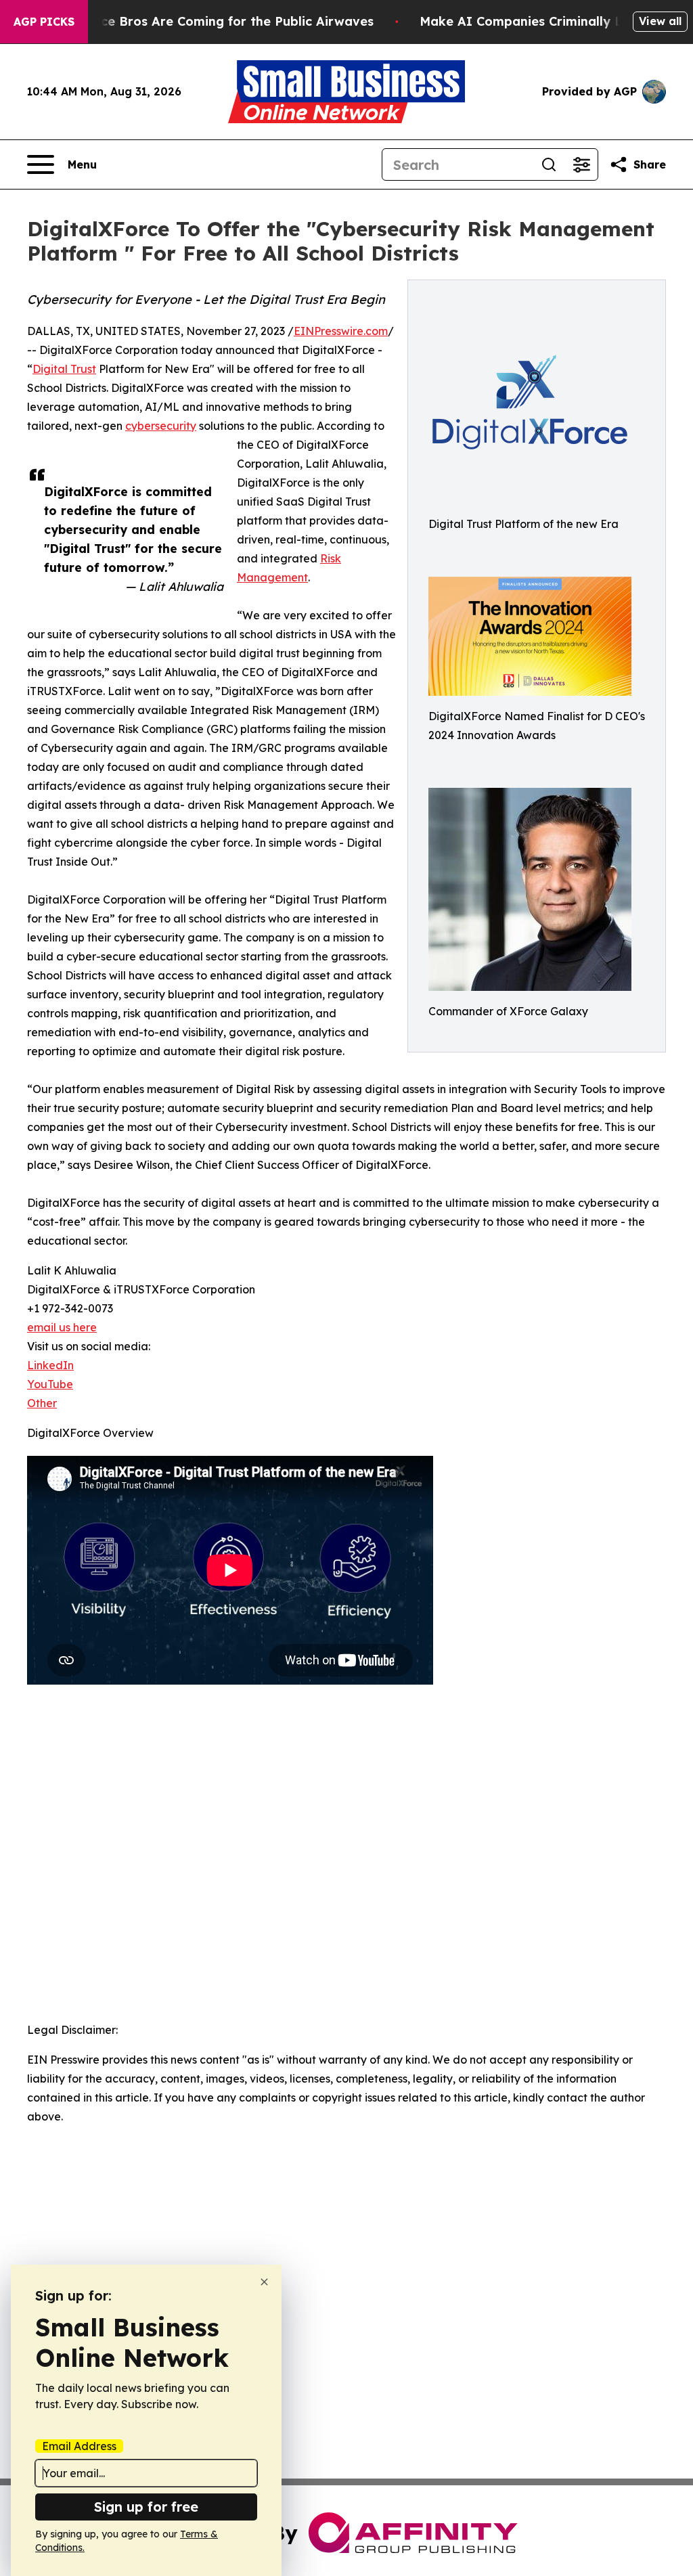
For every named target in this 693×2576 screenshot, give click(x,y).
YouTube (50, 1384)
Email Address (79, 2446)
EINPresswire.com (341, 331)
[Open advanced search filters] (581, 164)
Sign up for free (146, 2507)
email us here (62, 1327)
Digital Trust (64, 369)
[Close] (264, 2282)
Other (42, 1403)
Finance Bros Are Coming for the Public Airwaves (220, 21)
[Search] (549, 164)
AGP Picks (44, 22)
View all (660, 21)
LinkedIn (50, 1365)
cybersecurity (161, 426)
